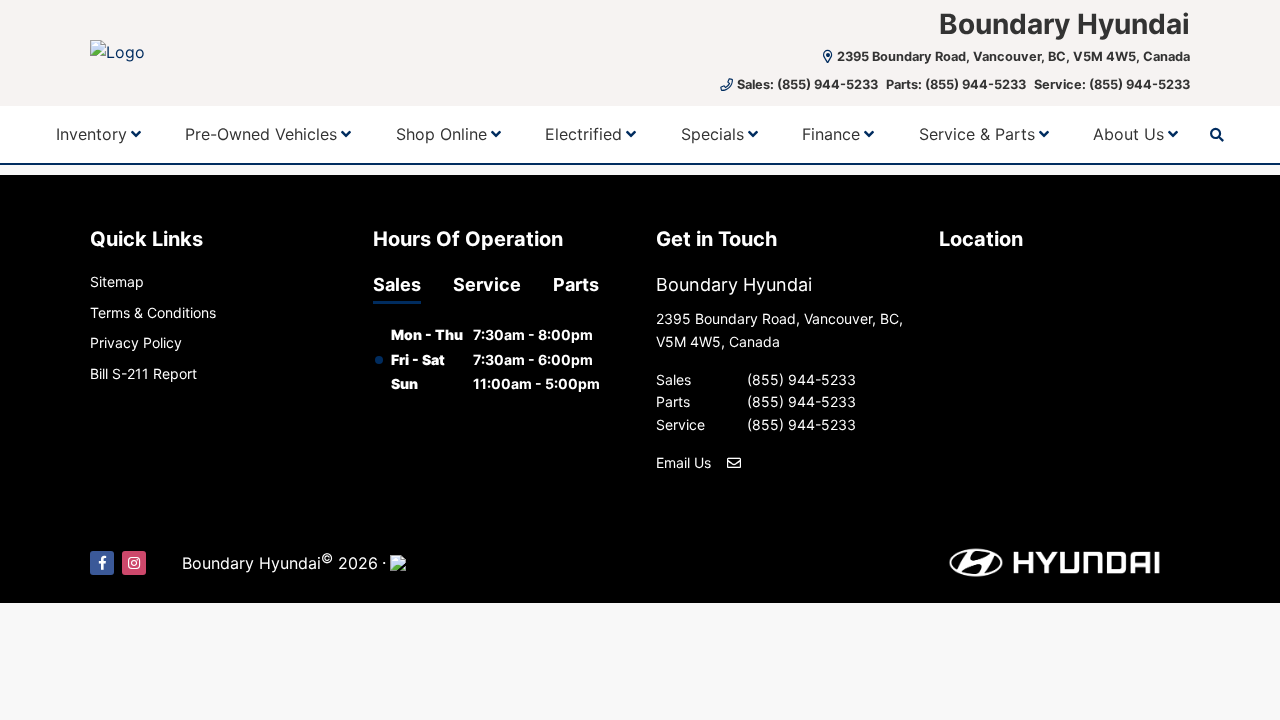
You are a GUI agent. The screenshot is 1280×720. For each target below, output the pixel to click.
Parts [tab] (576, 284)
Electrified (583, 134)
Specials (712, 134)
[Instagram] (134, 563)
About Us (1128, 134)
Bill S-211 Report (143, 373)
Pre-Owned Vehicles (261, 134)
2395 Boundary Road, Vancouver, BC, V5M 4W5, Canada (1013, 56)
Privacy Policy (136, 342)
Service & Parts (977, 134)
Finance (831, 134)
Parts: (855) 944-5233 (956, 84)
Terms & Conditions (153, 312)
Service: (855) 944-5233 (1112, 84)
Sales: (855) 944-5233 (807, 84)
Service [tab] (487, 284)
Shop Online (441, 134)
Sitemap (117, 281)
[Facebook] (102, 563)
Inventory (91, 134)
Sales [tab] (397, 284)
